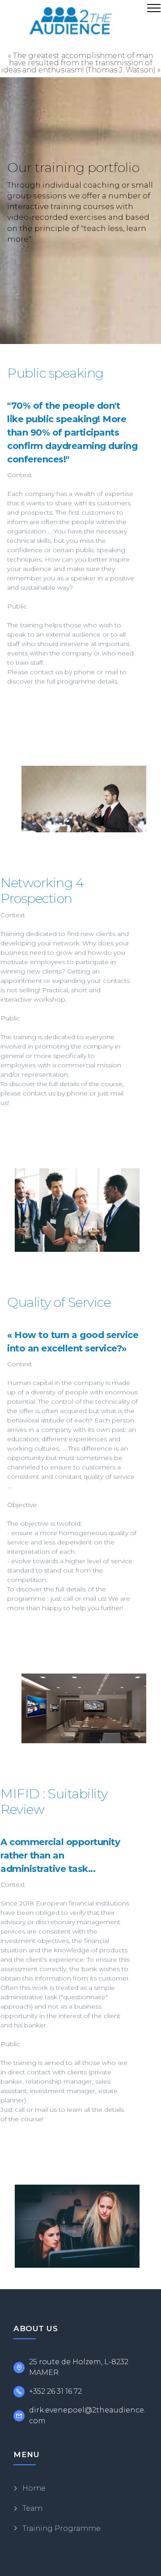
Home (34, 2488)
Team (32, 2508)
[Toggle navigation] (154, 8)
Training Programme (61, 2528)
